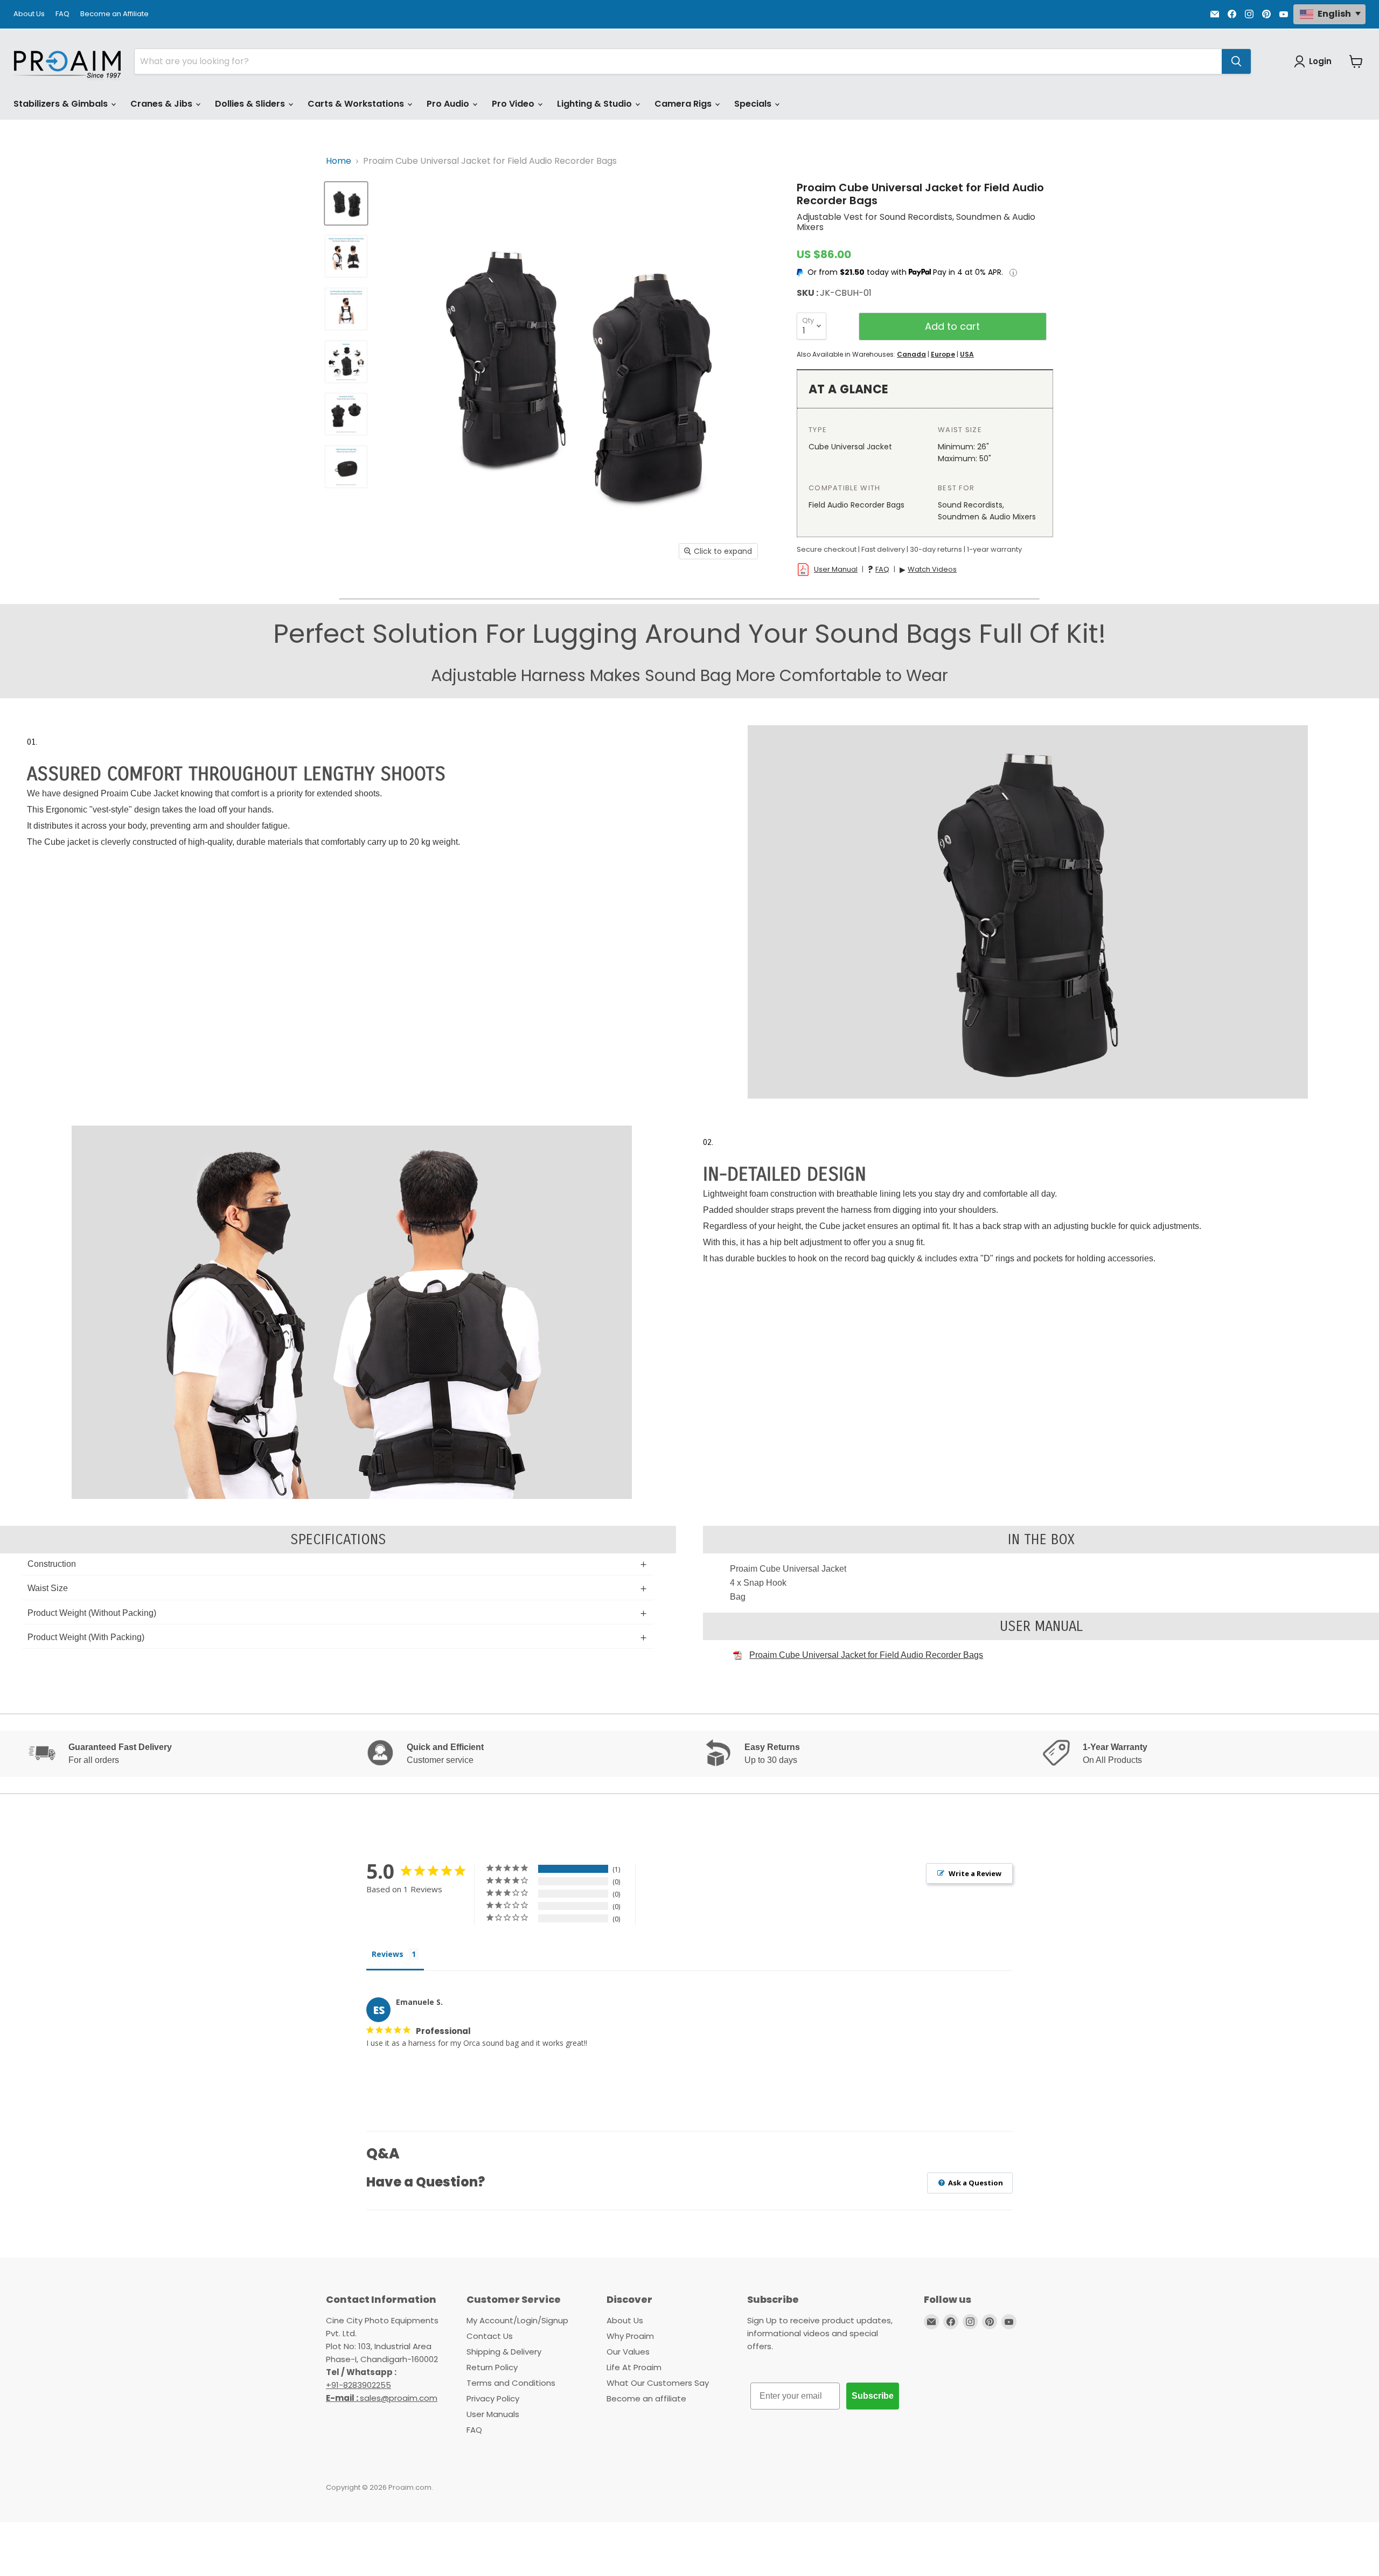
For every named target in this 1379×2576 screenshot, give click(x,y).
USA (967, 354)
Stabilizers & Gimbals (62, 104)
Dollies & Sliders (251, 104)
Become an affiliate (646, 2398)
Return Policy (492, 2367)
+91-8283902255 (358, 2385)
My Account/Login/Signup (517, 2320)
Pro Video (514, 104)
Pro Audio (449, 104)
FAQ (62, 14)
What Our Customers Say (658, 2383)
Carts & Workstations (357, 104)
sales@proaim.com (399, 2398)
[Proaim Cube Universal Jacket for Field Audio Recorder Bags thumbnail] (346, 203)
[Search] (1236, 61)
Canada (911, 354)
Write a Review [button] (975, 1873)
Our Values (628, 2352)
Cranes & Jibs (162, 104)
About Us (29, 14)
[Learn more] (1013, 273)
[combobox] (678, 61)
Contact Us (490, 2336)
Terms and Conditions (511, 2383)
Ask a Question (975, 2183)
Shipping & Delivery (504, 2352)
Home (339, 161)
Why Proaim (630, 2336)
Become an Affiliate (114, 14)
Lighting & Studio (596, 104)
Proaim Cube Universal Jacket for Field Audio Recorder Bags (866, 1655)
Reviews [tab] (388, 1954)
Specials (754, 104)
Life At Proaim (634, 2367)
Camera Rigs (684, 104)
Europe (943, 354)
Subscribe (873, 2396)
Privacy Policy (493, 2398)
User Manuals (493, 2414)
